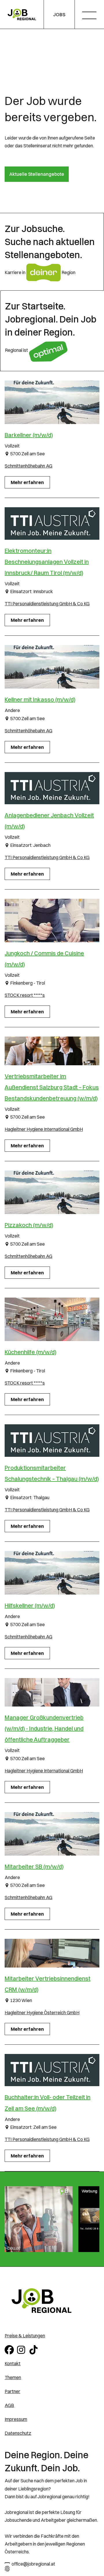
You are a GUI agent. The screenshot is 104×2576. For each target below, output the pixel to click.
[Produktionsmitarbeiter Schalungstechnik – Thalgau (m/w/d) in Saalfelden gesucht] (52, 1441)
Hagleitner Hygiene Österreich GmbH (42, 2012)
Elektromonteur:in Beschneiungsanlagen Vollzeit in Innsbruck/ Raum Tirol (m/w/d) (47, 562)
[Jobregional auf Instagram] (22, 2349)
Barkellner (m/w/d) (29, 435)
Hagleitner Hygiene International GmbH (44, 1129)
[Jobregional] (22, 15)
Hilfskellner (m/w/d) (30, 1605)
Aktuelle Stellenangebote (37, 174)
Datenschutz (18, 2433)
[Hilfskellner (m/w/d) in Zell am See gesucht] (52, 1573)
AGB (9, 2405)
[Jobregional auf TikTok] (35, 2349)
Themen (13, 2377)
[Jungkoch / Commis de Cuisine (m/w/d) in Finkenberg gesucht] (52, 921)
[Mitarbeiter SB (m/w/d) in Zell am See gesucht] (52, 1834)
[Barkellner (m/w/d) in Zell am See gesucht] (52, 402)
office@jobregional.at (33, 2564)
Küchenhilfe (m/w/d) (30, 1352)
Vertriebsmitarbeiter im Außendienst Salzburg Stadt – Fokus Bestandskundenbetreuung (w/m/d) (52, 1087)
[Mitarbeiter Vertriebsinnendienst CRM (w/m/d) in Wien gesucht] (52, 1953)
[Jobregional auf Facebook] (10, 2349)
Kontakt (13, 2363)
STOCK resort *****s (25, 995)
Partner (12, 2391)
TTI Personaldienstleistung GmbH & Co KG (47, 604)
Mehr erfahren (27, 482)
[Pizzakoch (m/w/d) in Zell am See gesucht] (52, 1192)
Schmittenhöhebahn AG (28, 466)
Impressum (16, 2419)
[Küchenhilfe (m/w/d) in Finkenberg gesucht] (52, 1319)
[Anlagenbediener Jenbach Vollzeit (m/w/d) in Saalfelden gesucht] (52, 788)
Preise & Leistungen (25, 2336)
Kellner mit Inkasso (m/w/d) (40, 699)
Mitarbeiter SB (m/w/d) (34, 1866)
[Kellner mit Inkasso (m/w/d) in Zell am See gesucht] (52, 667)
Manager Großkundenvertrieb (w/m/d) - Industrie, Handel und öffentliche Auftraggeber (44, 1728)
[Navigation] (91, 16)
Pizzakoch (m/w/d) (29, 1225)
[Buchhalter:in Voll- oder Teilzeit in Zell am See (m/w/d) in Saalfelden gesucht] (52, 2070)
